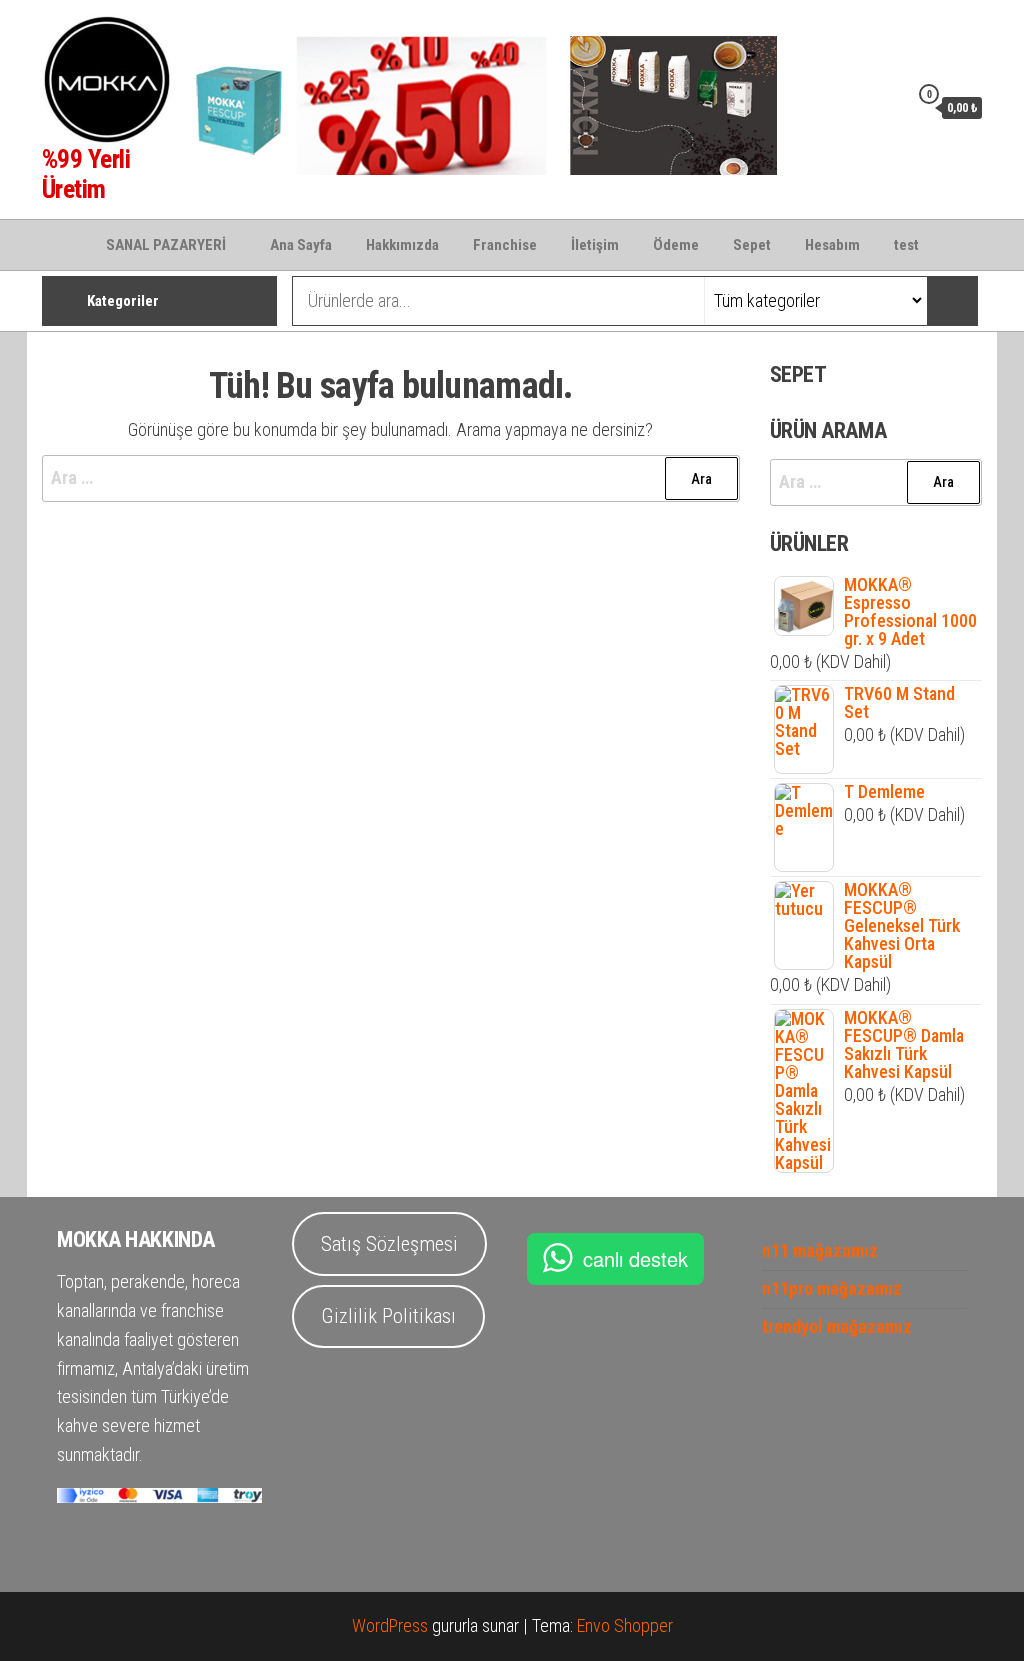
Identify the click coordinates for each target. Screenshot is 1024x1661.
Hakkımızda (402, 245)
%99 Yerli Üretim (86, 174)
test (906, 245)
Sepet (752, 245)
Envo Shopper (625, 1625)
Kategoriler (123, 301)
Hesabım (832, 245)
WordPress (390, 1625)
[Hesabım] (888, 107)
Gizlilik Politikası (388, 1316)
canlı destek (635, 1258)
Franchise (505, 245)
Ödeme (676, 245)
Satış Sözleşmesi (389, 1244)
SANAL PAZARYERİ (166, 245)
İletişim (595, 245)
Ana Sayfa (301, 245)
